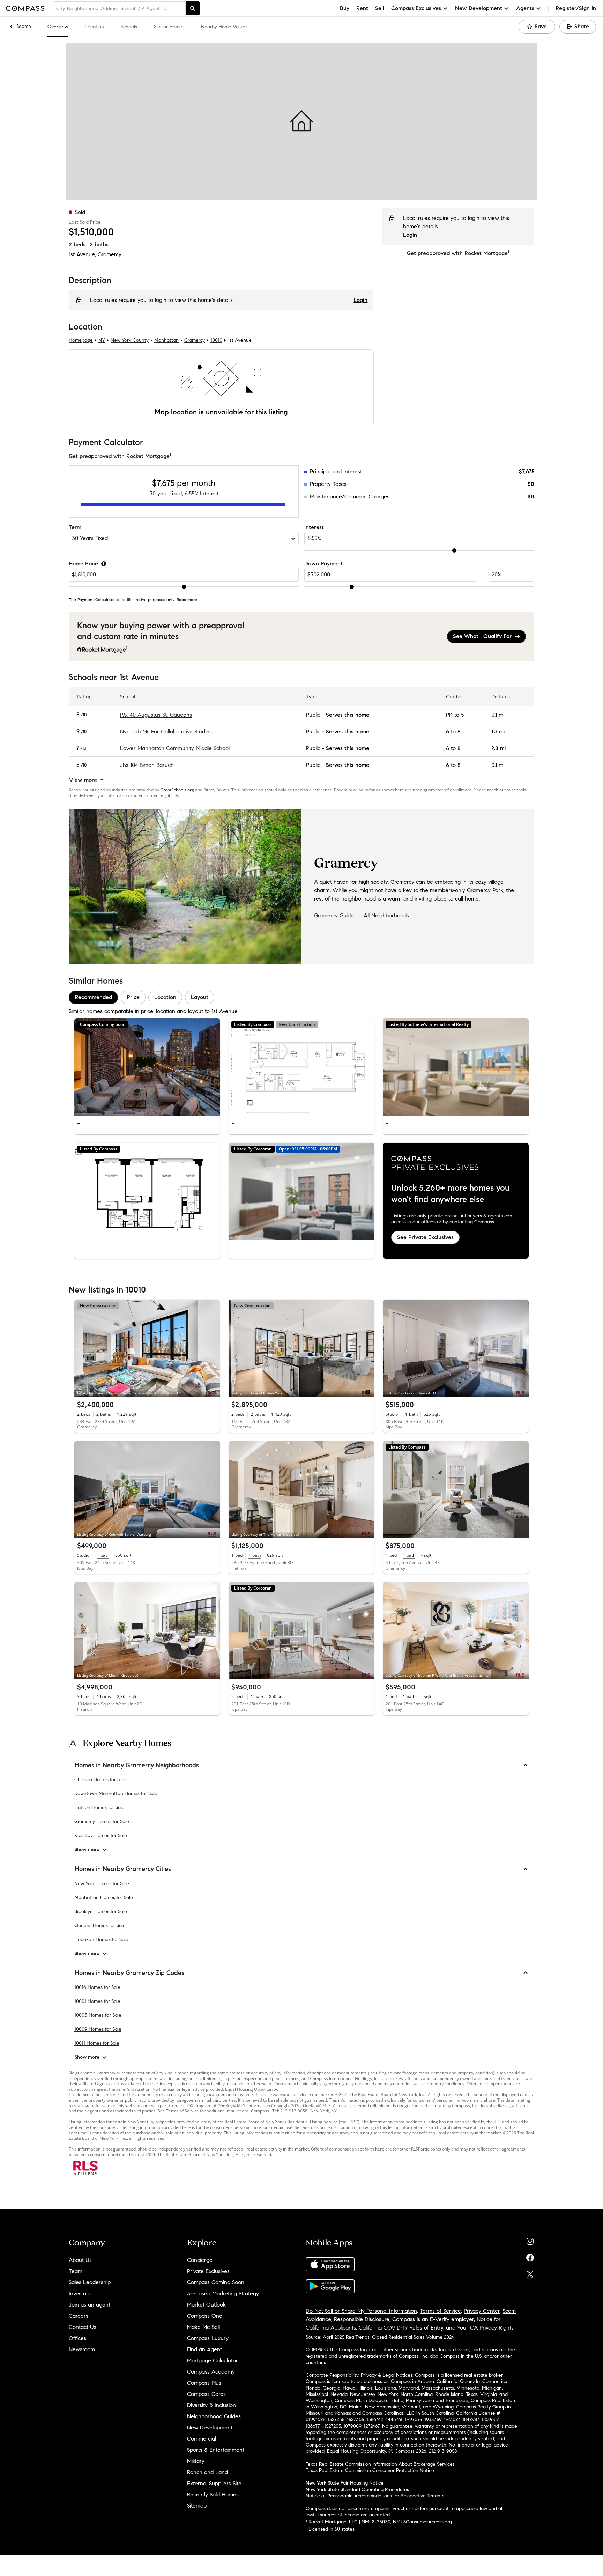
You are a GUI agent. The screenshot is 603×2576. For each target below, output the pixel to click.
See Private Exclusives (425, 1237)
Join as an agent (90, 2305)
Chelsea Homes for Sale (100, 1780)
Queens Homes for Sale (100, 1926)
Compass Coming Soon (216, 2282)
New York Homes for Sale (102, 1884)
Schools (129, 27)
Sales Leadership (90, 2282)
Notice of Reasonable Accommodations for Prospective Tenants (375, 2496)
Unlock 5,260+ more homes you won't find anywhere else (450, 1194)
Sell (380, 8)
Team (76, 2271)
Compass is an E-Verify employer (433, 2319)
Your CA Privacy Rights (485, 2328)
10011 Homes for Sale (97, 2043)
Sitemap (197, 2506)
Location (94, 27)
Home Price (83, 564)
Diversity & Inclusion (211, 2405)
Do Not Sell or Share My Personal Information (361, 2311)
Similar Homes (169, 27)
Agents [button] (525, 8)
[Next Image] (212, 1067)
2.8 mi (498, 748)
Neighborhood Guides (214, 2416)
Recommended (93, 997)
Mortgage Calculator (213, 2360)
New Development (210, 2427)
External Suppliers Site (214, 2483)
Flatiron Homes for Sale (99, 1808)
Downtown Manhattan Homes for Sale (116, 1794)
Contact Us (83, 2327)
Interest (314, 527)
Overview (58, 27)
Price (133, 997)
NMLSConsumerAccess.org (422, 2522)
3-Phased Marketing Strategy (223, 2293)
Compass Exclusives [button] (416, 8)
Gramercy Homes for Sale (102, 1822)
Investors (80, 2293)
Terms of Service (440, 2311)
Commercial (202, 2439)
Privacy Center (482, 2311)
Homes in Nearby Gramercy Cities (123, 1869)
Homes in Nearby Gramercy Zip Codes (129, 1973)
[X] (530, 2272)
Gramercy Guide (334, 915)
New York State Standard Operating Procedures (357, 2490)
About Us (80, 2260)
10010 (216, 340)
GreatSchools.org (177, 790)
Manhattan (166, 340)
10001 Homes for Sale (97, 2001)
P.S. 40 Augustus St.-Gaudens (156, 715)
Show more (87, 1849)
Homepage (81, 340)
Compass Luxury (208, 2338)
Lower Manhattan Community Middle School (175, 748)
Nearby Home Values (224, 27)
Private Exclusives (208, 2271)
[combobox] (119, 8)
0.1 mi (498, 715)
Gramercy (110, 254)
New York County (130, 340)
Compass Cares (206, 2394)
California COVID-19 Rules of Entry (401, 2328)
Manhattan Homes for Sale (104, 1898)
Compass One (205, 2316)
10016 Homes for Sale (97, 1987)
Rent (362, 8)
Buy (345, 8)
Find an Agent (204, 2349)
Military (196, 2461)
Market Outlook (206, 2305)
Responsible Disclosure (362, 2319)
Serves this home (348, 715)
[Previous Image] (83, 1067)
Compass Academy (211, 2372)
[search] (193, 8)
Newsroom (82, 2349)
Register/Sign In (576, 8)
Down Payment (323, 564)
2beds (77, 245)
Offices (77, 2338)
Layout (200, 997)
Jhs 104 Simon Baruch (147, 765)
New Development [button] (479, 8)
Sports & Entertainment (216, 2450)
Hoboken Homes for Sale (101, 1940)
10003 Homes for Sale (98, 2015)
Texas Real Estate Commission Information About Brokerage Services (380, 2464)
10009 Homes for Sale (98, 2029)
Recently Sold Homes (213, 2494)
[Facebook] (530, 2256)
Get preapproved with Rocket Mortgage (458, 253)
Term (75, 527)
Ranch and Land (207, 2472)
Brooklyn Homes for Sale (101, 1912)
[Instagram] (530, 2240)
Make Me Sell (203, 2327)
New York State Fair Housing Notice (345, 2483)
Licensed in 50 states (332, 2529)
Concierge (200, 2260)
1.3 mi (498, 731)
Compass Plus (204, 2383)
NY (102, 340)
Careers (79, 2316)
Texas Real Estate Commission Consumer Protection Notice (370, 2470)
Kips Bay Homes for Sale (101, 1835)
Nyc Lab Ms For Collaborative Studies (166, 731)
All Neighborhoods (386, 915)
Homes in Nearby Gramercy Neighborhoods (137, 1765)
